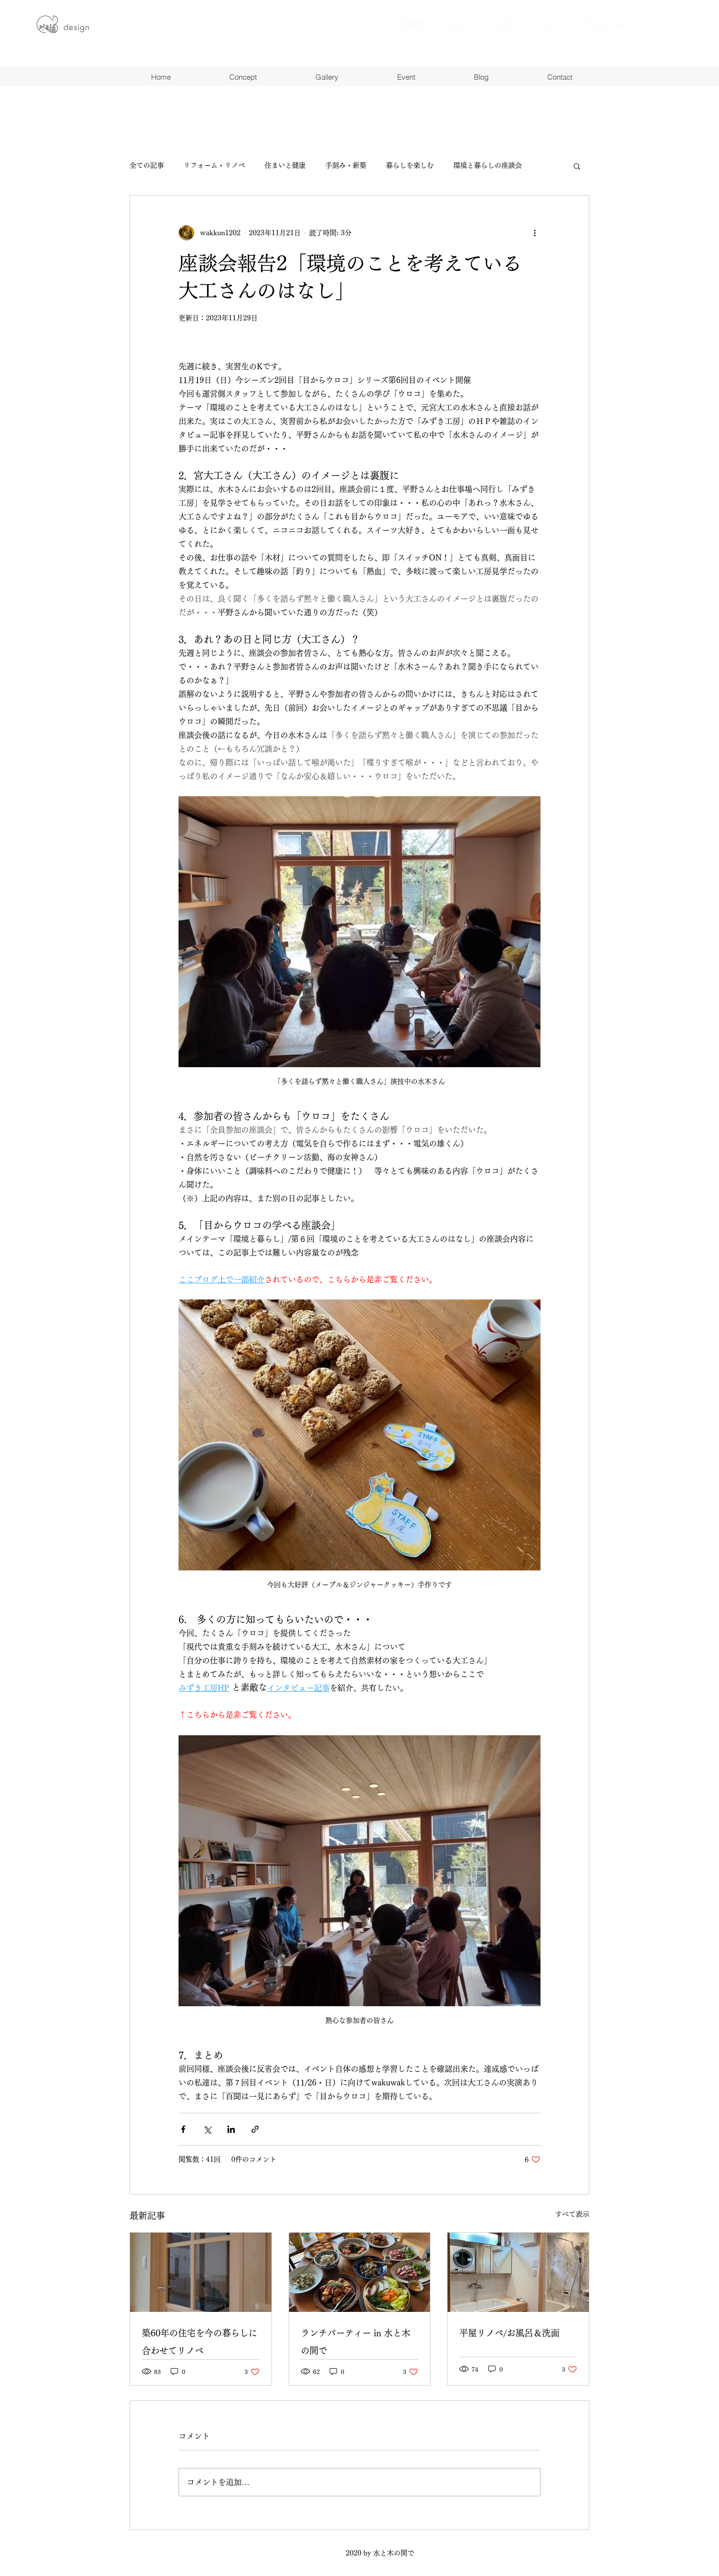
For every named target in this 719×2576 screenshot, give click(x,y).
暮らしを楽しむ (410, 165)
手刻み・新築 (346, 165)
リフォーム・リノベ (214, 165)
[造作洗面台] (518, 2272)
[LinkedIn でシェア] (231, 2129)
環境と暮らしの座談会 (488, 165)
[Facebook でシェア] (183, 2129)
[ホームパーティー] (360, 2272)
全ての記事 (147, 165)
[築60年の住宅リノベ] (201, 2272)
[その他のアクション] (535, 233)
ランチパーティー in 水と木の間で (356, 2342)
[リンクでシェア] (255, 2129)
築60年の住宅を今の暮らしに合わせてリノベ (200, 2342)
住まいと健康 (285, 165)
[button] (577, 166)
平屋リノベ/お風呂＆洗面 (509, 2333)
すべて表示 (572, 2214)
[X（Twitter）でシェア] (207, 2129)
